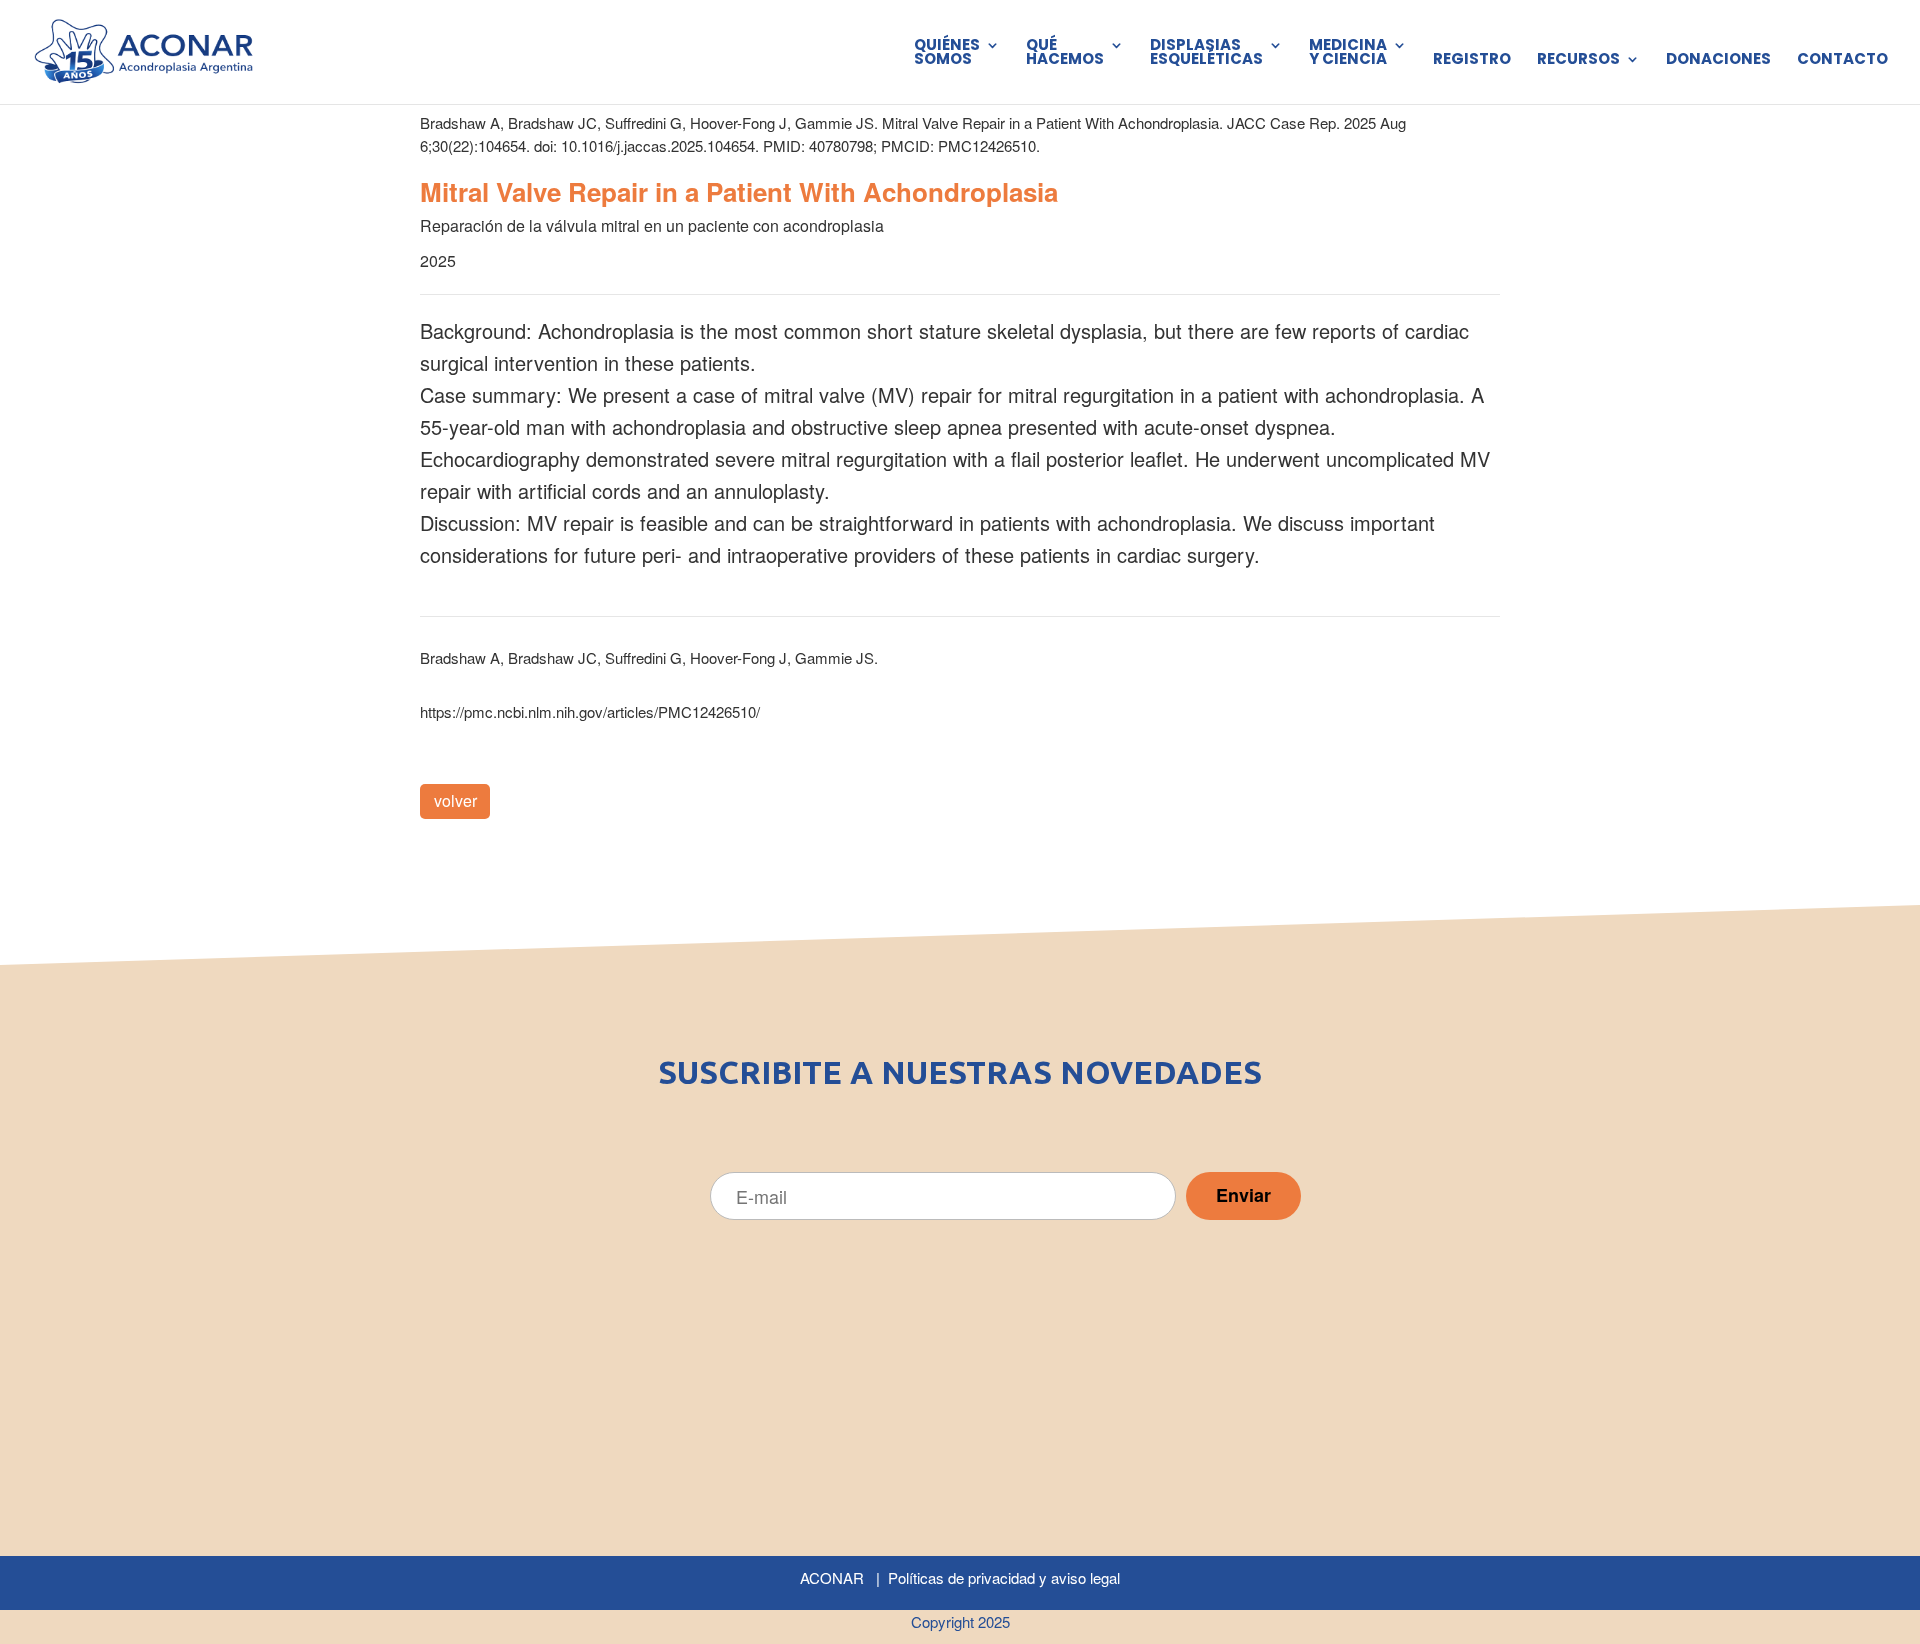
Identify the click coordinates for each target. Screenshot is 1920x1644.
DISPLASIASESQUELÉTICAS (1206, 53)
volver (455, 800)
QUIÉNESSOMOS (947, 53)
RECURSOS (1578, 60)
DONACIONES (1718, 60)
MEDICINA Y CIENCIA (1348, 53)
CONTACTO (1842, 60)
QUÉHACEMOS (1065, 53)
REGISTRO (1472, 60)
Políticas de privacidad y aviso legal (1004, 1577)
